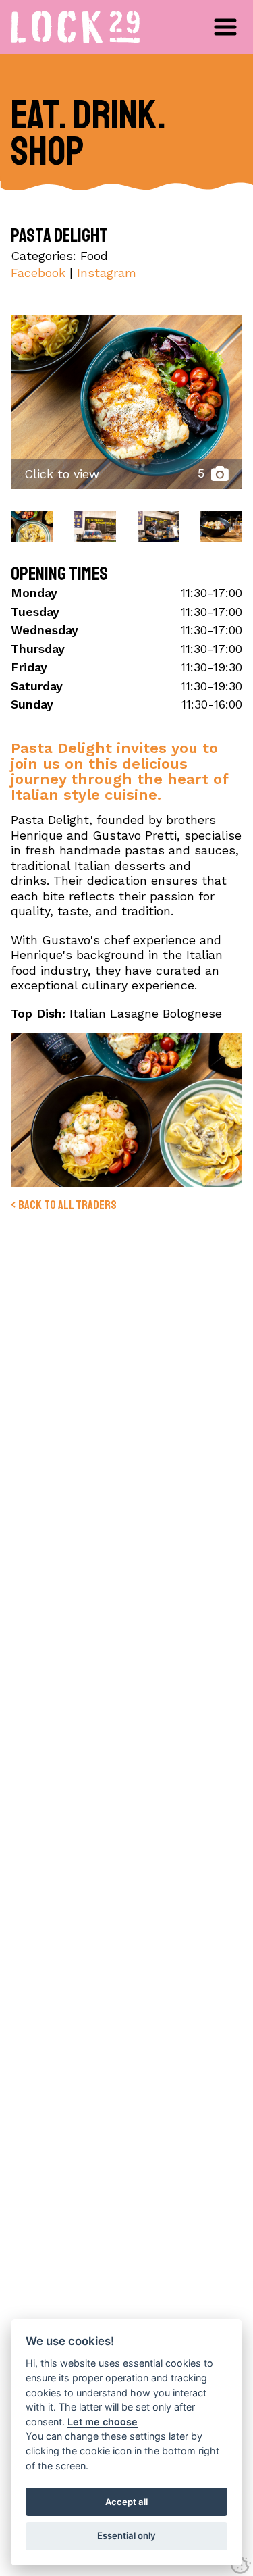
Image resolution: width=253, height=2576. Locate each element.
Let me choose (103, 2422)
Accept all (126, 2502)
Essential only (126, 2535)
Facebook (38, 273)
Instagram (107, 273)
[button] (225, 27)
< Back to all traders (64, 1205)
